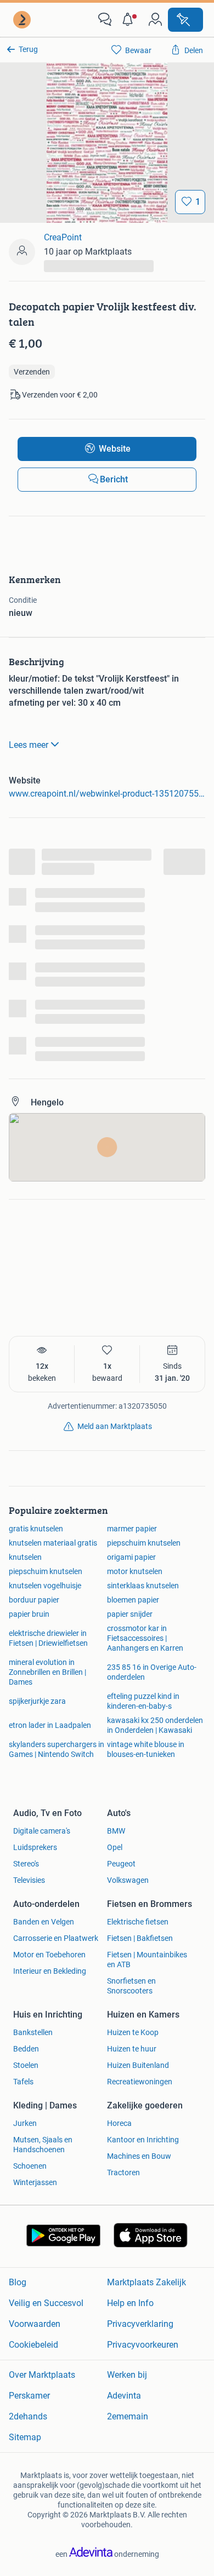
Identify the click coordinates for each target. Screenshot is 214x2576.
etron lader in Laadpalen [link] (50, 1725)
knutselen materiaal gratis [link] (53, 1543)
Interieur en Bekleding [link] (50, 1971)
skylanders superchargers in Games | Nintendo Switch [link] (57, 1749)
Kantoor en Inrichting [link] (143, 2140)
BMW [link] (116, 1831)
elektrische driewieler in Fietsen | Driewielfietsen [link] (48, 1638)
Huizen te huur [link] (132, 2049)
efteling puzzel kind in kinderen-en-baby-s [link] (143, 1701)
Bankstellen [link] (33, 2032)
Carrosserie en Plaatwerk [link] (56, 1938)
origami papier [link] (131, 1557)
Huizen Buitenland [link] (138, 2065)
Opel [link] (115, 1847)
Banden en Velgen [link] (44, 1922)
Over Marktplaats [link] (42, 2375)
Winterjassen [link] (35, 2182)
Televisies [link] (29, 1880)
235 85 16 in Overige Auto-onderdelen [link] (152, 1672)
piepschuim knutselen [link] (144, 1543)
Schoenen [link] (30, 2166)
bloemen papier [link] (133, 1600)
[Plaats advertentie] (185, 20)
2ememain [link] (128, 2416)
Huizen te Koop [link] (133, 2032)
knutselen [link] (25, 1557)
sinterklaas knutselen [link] (143, 1586)
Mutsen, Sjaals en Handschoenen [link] (43, 2145)
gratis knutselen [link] (36, 1529)
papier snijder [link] (130, 1614)
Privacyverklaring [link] (140, 2324)
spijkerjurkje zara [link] (37, 1701)
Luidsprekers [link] (35, 1847)
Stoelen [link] (26, 2065)
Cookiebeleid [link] (33, 2345)
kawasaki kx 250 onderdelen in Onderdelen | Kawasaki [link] (155, 1725)
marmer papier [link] (132, 1529)
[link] (23, 20)
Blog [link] (18, 2282)
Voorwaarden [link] (35, 2324)
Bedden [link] (26, 2049)
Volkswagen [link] (128, 1880)
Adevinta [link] (124, 2396)
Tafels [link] (23, 2082)
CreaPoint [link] (63, 237)
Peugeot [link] (121, 1864)
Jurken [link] (25, 2123)
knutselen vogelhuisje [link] (45, 1586)
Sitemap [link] (25, 2437)
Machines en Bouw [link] (139, 2156)
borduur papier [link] (34, 1600)
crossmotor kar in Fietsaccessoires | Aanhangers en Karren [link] (145, 1638)
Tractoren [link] (123, 2172)
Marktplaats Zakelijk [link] (147, 2282)
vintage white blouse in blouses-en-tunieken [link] (146, 1749)
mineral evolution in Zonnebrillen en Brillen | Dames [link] (47, 1672)
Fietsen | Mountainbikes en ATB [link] (147, 1960)
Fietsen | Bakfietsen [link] (140, 1938)
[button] (130, 20)
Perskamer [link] (29, 2396)
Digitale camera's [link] (42, 1831)
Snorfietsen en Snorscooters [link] (131, 1986)
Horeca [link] (119, 2123)
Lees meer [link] (29, 745)
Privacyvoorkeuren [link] (143, 2345)
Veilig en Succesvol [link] (46, 2303)
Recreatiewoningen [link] (140, 2082)
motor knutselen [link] (135, 1571)
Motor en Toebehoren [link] (49, 1955)
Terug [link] (28, 49)
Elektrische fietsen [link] (138, 1922)
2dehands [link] (28, 2416)
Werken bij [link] (127, 2375)
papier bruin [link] (29, 1614)
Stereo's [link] (26, 1864)
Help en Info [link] (130, 2303)
